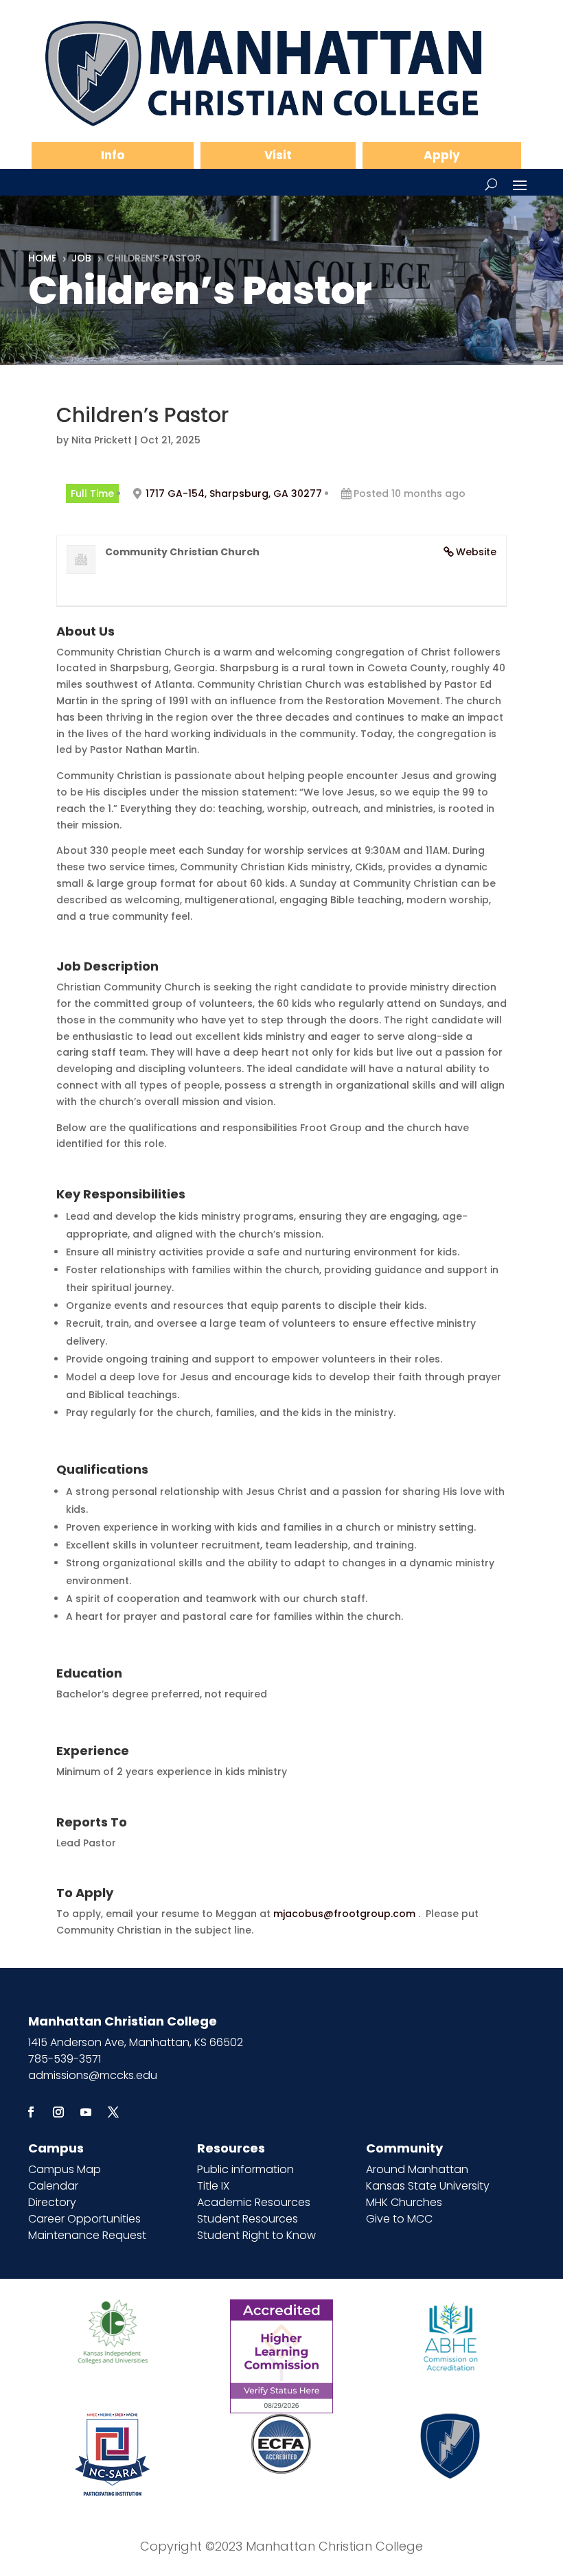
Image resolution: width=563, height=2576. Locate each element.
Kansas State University (428, 2186)
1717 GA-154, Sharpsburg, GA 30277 (234, 494)
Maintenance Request (87, 2235)
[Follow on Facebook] (31, 2112)
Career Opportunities (84, 2219)
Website (476, 552)
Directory (52, 2202)
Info (113, 155)
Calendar (53, 2186)
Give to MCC (399, 2219)
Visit (278, 155)
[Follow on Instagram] (58, 2112)
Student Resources (248, 2219)
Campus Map (65, 2169)
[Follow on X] (113, 2112)
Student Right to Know (256, 2235)
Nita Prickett (102, 440)
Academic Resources (254, 2202)
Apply (442, 155)
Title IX (213, 2186)
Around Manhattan (417, 2169)
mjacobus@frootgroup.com (344, 1914)
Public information (245, 2169)
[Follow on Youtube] (86, 2112)
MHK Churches (404, 2202)
